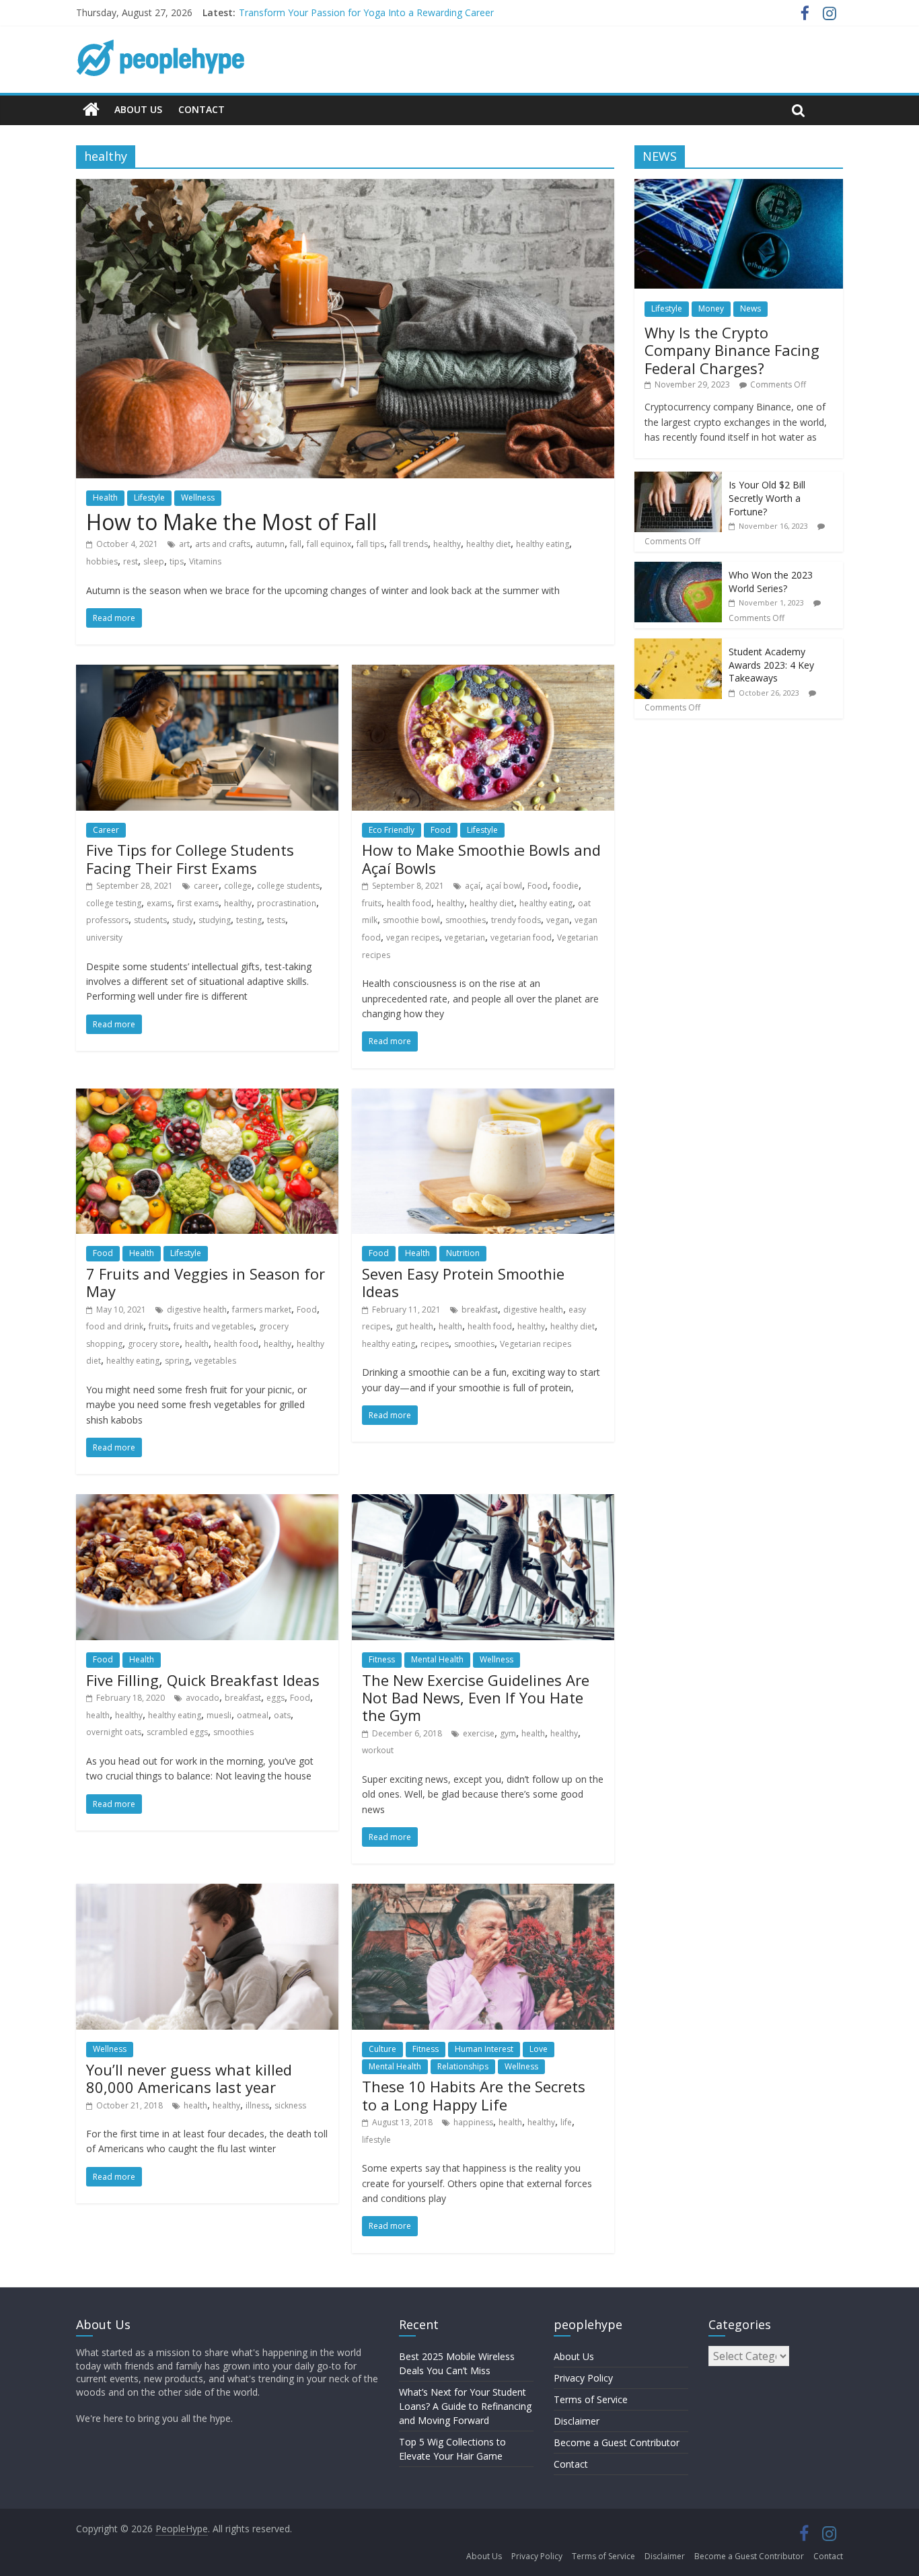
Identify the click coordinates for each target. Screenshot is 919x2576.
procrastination (287, 903)
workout (378, 1750)
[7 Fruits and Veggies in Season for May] (207, 1097)
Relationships (463, 2066)
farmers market (262, 1310)
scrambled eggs (177, 1732)
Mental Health (437, 1659)
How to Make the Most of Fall (231, 522)
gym (508, 1733)
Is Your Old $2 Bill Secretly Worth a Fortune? (767, 498)
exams (159, 903)
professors (107, 920)
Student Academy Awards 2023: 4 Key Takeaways (771, 665)
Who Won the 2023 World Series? (771, 582)
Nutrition (463, 1253)
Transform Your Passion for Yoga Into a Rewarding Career (366, 12)
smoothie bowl (411, 920)
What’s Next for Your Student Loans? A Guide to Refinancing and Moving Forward (465, 2406)
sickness (290, 2105)
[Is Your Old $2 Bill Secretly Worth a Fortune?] (678, 479)
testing (249, 920)
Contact (201, 109)
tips (177, 561)
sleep (154, 561)
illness (257, 2105)
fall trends (409, 544)
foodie (566, 886)
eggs (275, 1698)
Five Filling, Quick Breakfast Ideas (203, 1680)
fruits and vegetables (214, 1326)
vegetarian (465, 937)
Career (106, 830)
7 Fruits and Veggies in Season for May (206, 1282)
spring (177, 1361)
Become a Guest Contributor (617, 2442)
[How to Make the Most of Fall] (345, 187)
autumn (270, 544)
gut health (414, 1326)
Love (539, 2049)
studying (215, 920)
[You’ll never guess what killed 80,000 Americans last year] (207, 1892)
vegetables (215, 1361)
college (238, 886)
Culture (382, 2049)
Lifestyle (149, 498)
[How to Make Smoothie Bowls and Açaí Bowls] (483, 673)
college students (288, 886)
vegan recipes (413, 937)
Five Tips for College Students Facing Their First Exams (190, 858)
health (197, 1344)
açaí (473, 886)
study (183, 920)
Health (105, 498)
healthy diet (488, 544)
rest (131, 561)
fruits (372, 903)
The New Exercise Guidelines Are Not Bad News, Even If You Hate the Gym (476, 1698)
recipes (435, 1344)
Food (441, 830)
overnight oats (114, 1732)
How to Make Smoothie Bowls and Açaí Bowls (481, 858)
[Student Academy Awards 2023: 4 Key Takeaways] (678, 646)
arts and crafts (223, 544)
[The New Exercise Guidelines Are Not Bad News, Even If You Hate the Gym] (483, 1502)
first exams (198, 903)
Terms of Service (591, 2399)
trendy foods (516, 920)
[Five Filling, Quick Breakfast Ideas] (207, 1502)
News (750, 308)
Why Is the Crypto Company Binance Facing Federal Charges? (732, 350)
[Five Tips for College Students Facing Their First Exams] (207, 673)
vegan (558, 920)
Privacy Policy (583, 2378)
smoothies (466, 920)
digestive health (197, 1310)
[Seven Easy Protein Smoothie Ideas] (483, 1097)
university (104, 937)
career (206, 886)
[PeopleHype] (91, 110)
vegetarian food (521, 937)
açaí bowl (504, 886)
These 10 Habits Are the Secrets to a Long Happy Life (474, 2095)
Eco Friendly (392, 830)
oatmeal (253, 1715)
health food (409, 903)
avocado (203, 1698)
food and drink (115, 1326)
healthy (447, 544)
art (184, 544)
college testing (114, 903)
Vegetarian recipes (536, 1344)
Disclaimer (577, 2421)
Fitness (382, 1659)
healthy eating (543, 544)
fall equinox (329, 544)
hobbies (102, 561)
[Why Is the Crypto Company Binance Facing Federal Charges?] (739, 186)
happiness (473, 2122)
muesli (219, 1715)
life (566, 2122)
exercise (479, 1733)
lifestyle (376, 2140)
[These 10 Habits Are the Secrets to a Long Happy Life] (483, 1892)
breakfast (480, 1310)
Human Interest (484, 2049)
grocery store (154, 1344)
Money (711, 308)
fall (296, 544)
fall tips (370, 544)
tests (276, 920)
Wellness (198, 498)
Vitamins (205, 561)
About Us (138, 109)
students (150, 920)
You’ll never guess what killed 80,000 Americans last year (189, 2078)
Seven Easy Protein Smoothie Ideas (463, 1282)
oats (282, 1715)
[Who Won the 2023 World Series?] (678, 569)
